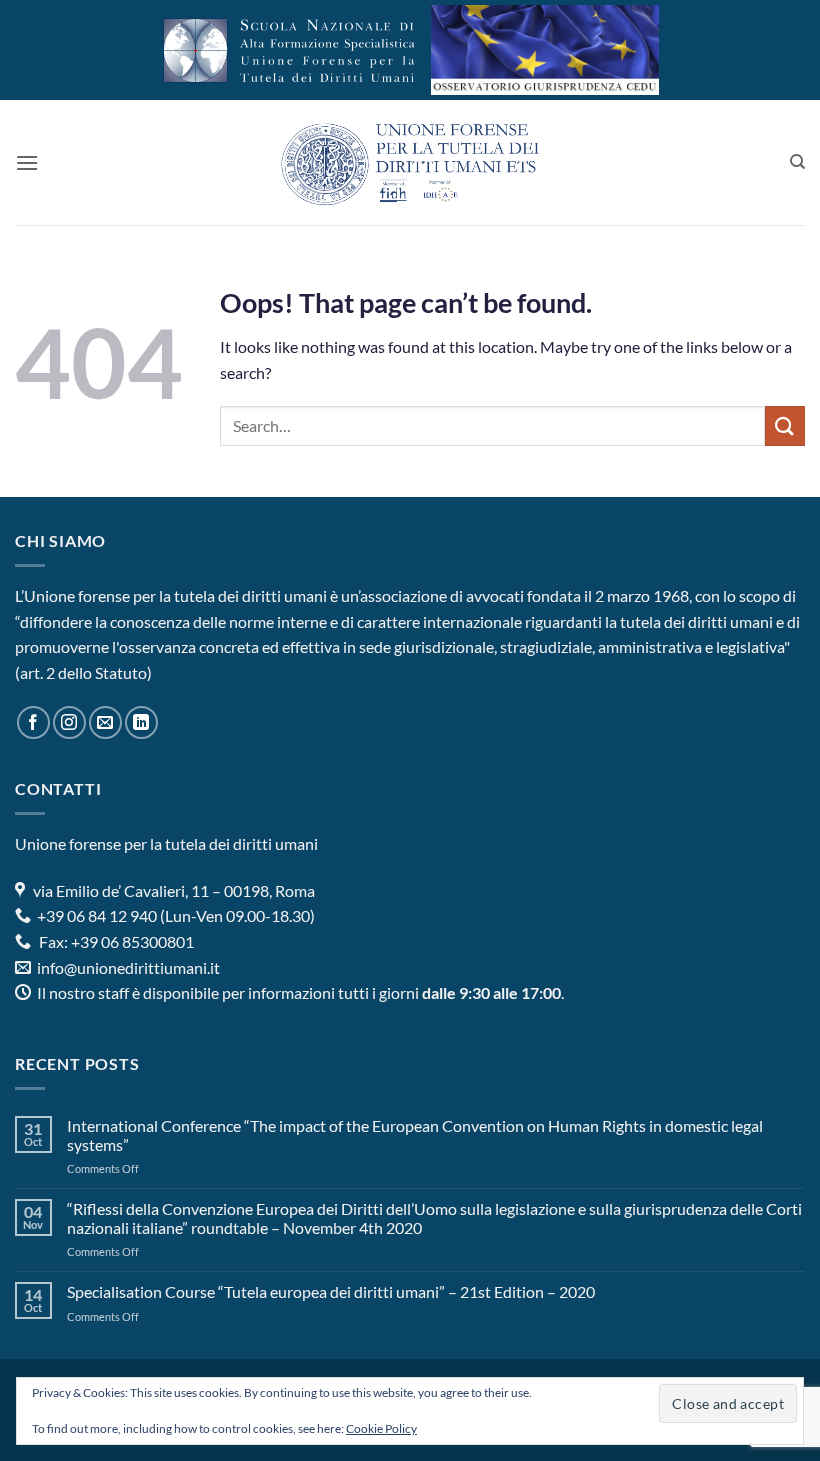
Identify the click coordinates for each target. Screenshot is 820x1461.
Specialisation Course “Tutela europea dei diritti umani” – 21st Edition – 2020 (331, 1291)
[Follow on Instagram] (69, 722)
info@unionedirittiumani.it (128, 967)
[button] (27, 162)
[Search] (797, 162)
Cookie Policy (381, 1428)
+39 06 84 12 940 (95, 915)
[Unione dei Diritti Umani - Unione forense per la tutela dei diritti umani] (410, 162)
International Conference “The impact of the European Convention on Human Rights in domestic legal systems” (415, 1135)
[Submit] (785, 425)
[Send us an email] (105, 722)
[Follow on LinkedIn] (141, 722)
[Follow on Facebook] (33, 722)
